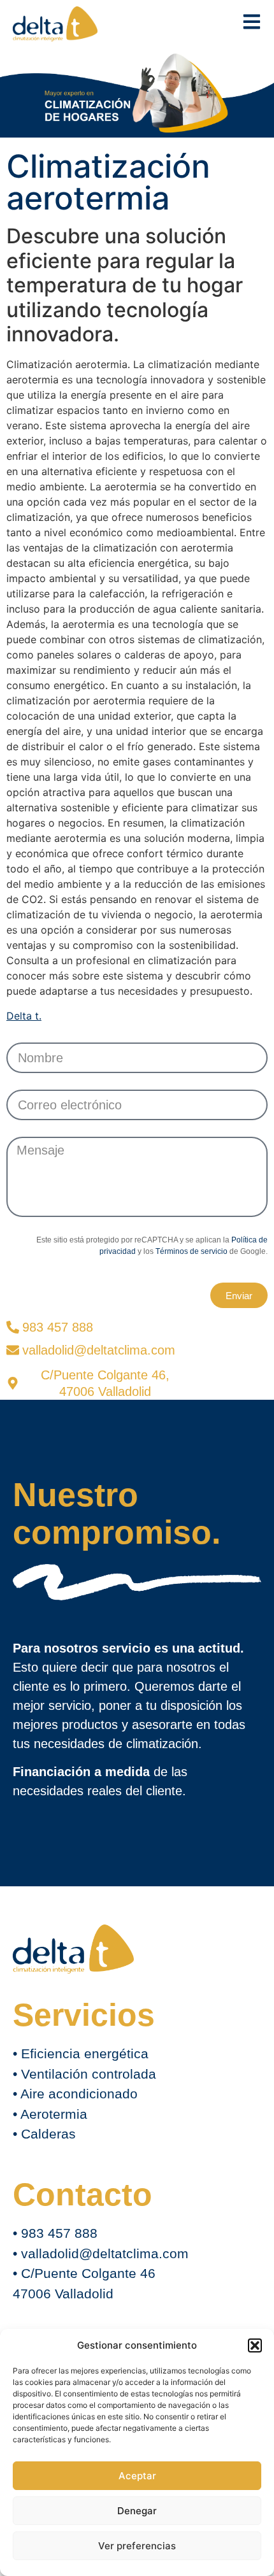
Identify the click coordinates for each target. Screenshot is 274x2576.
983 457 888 (59, 2233)
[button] (255, 2345)
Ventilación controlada (89, 2074)
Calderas (48, 2134)
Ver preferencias (137, 2546)
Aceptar (137, 2476)
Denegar (137, 2511)
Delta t (23, 1016)
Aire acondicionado (79, 2094)
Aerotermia (54, 2114)
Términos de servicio (191, 1251)
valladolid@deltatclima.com (105, 2253)
